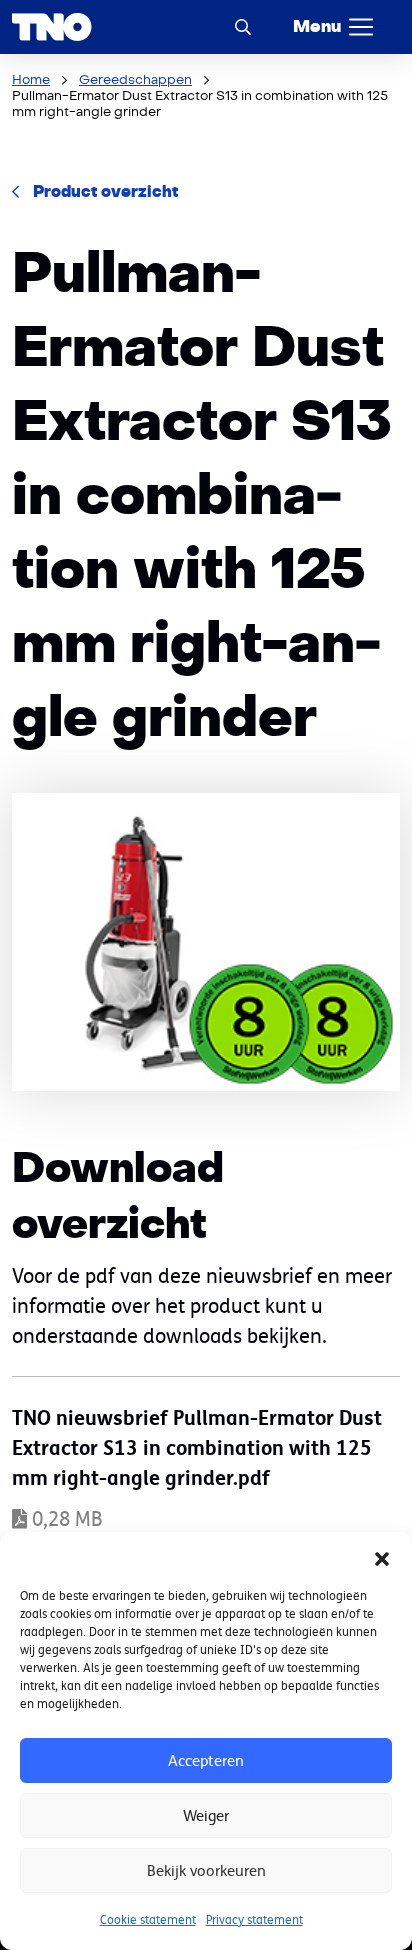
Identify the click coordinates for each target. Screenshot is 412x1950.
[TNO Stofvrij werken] (52, 27)
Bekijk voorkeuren (206, 1870)
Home (31, 80)
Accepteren (206, 1760)
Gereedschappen (135, 80)
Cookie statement (148, 1920)
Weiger (206, 1815)
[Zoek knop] (243, 26)
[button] (382, 1557)
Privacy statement (254, 1920)
